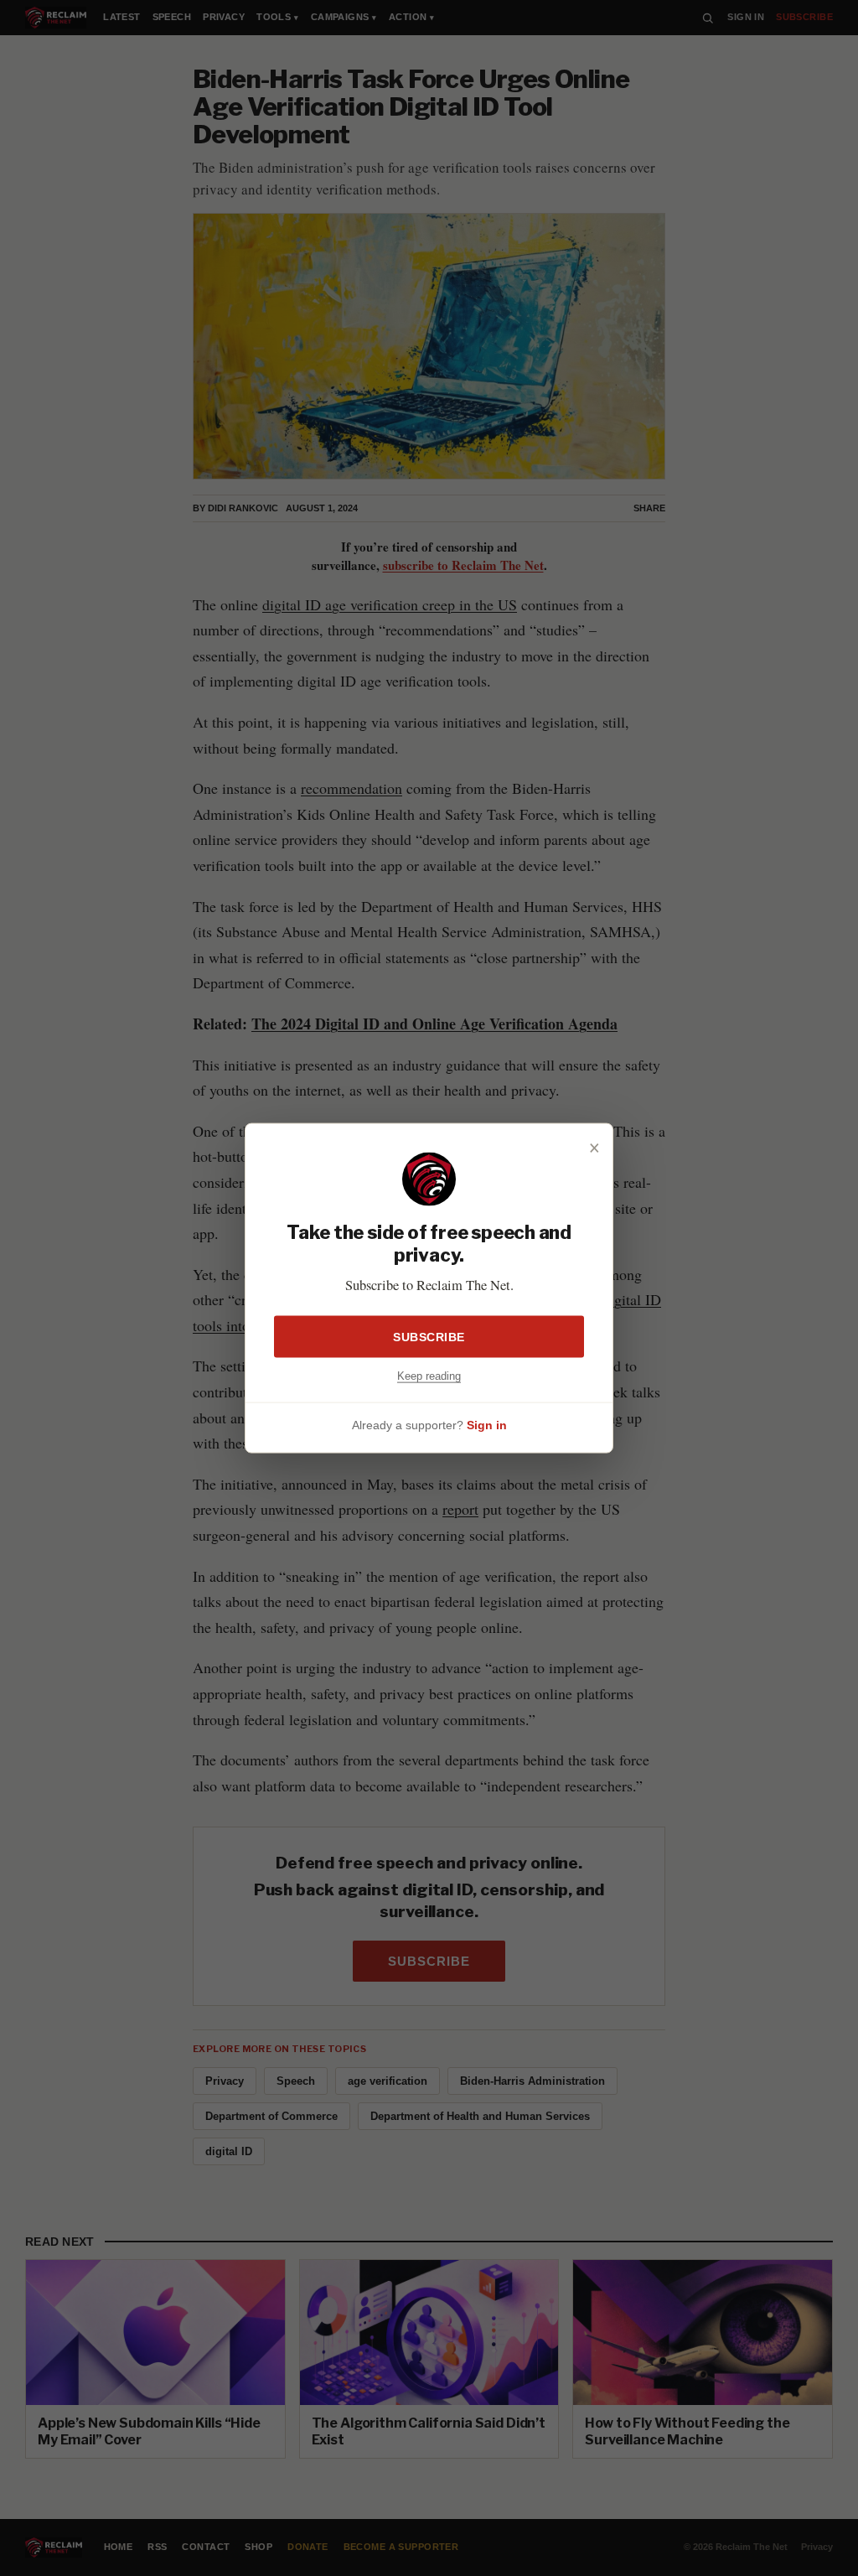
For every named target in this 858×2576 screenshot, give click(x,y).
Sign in (487, 1425)
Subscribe (429, 1336)
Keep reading (429, 1375)
